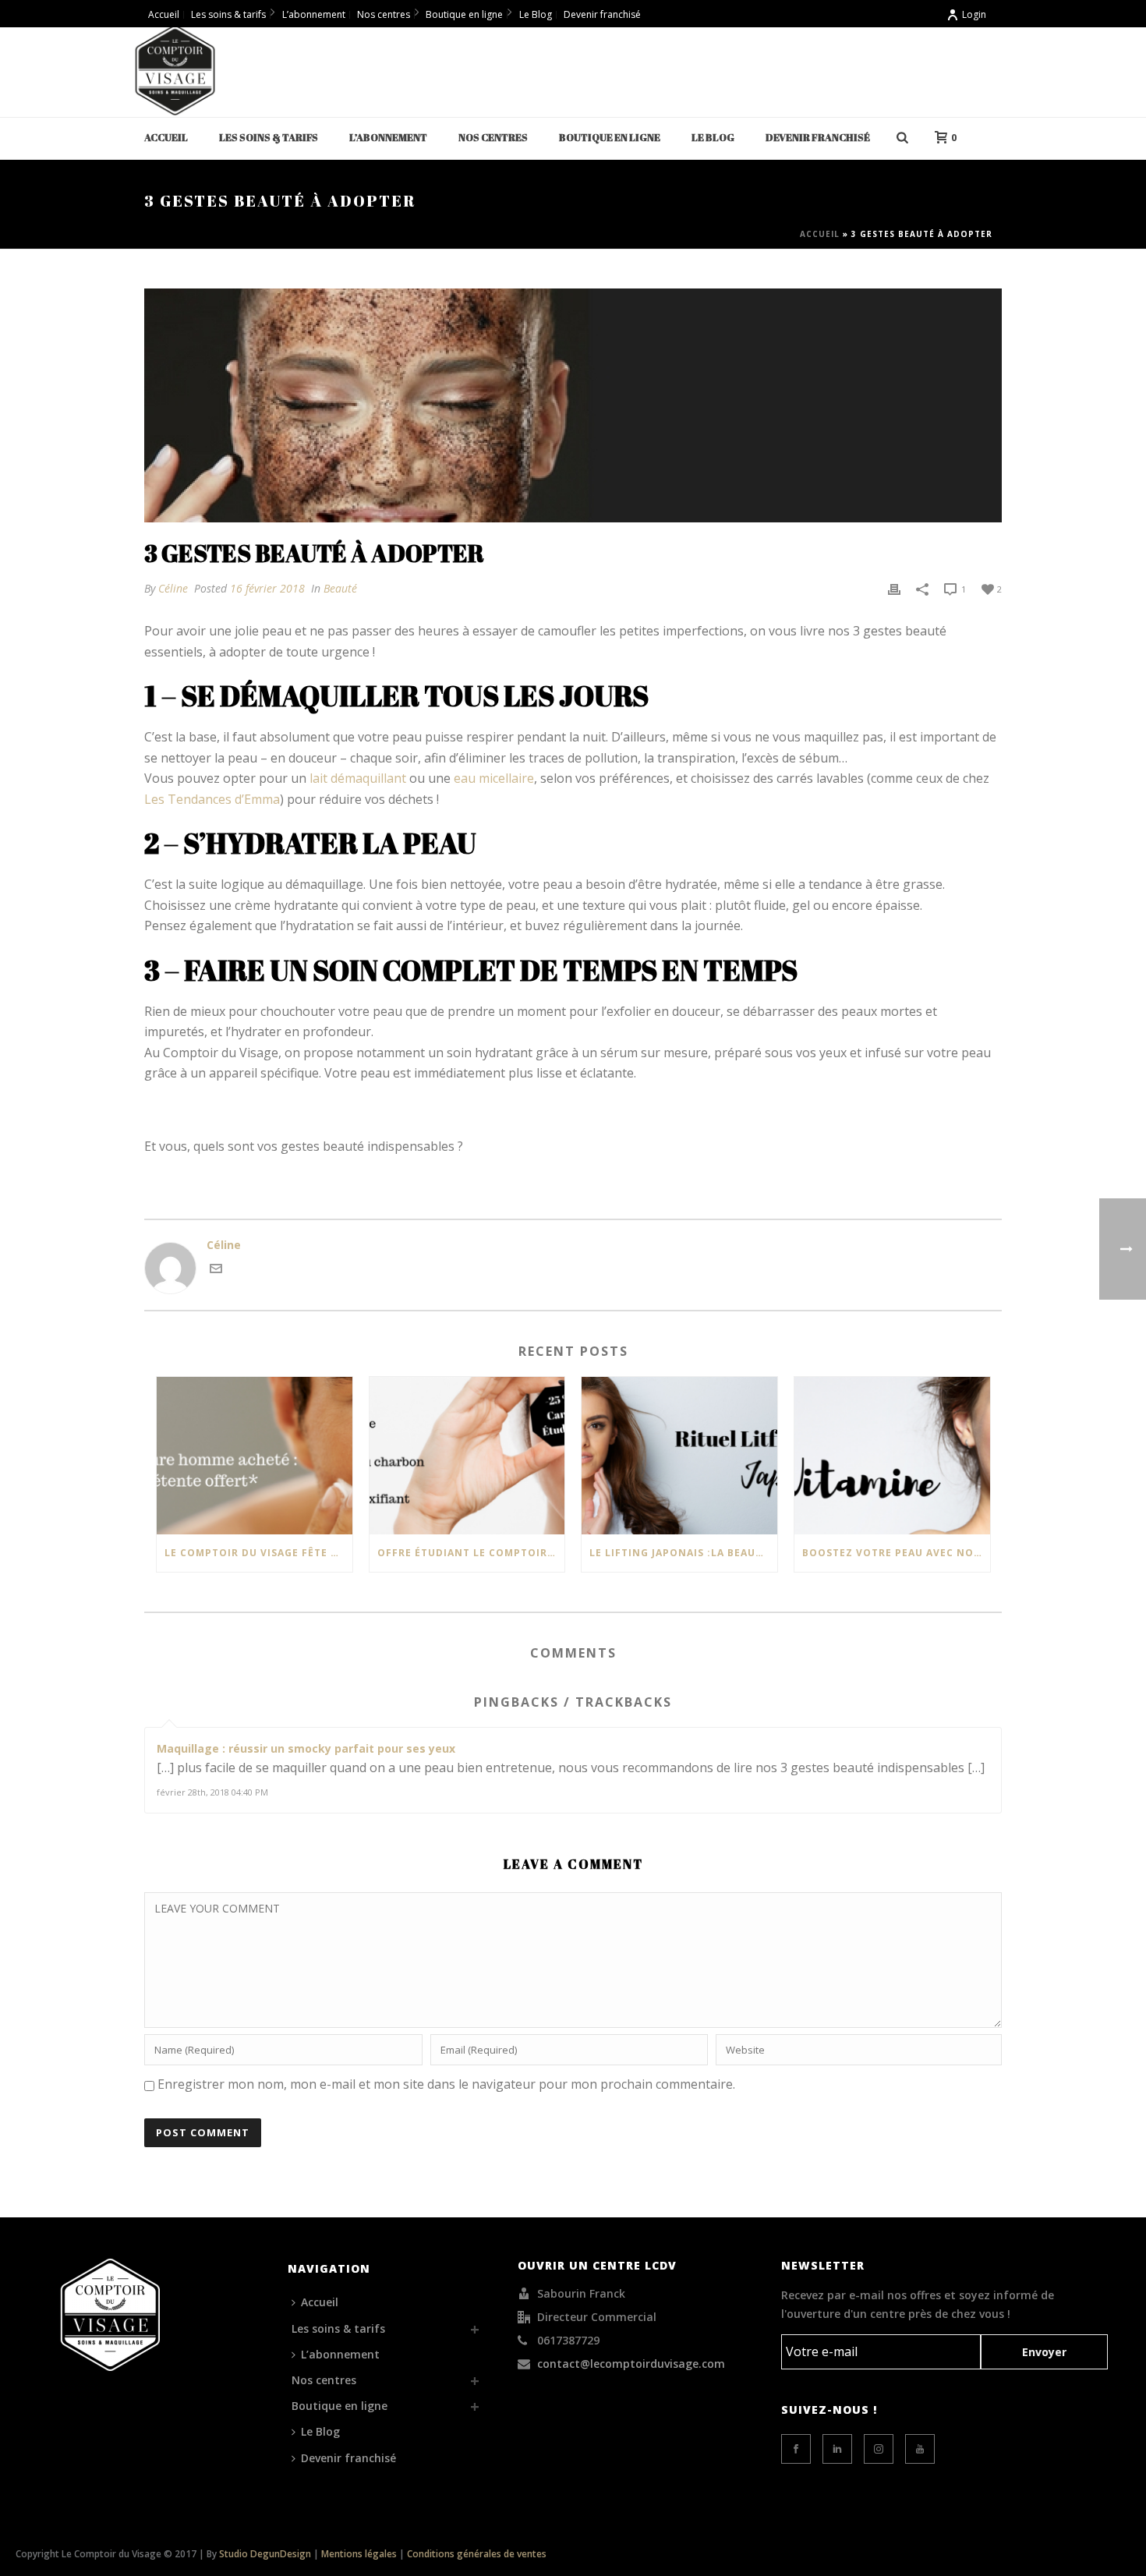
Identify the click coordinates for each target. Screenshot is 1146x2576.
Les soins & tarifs (269, 137)
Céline (173, 588)
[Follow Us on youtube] (920, 2449)
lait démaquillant (358, 778)
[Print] (894, 588)
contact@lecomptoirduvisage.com (631, 2364)
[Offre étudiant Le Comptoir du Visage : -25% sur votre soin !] (467, 1455)
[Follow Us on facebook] (796, 2449)
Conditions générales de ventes (477, 2554)
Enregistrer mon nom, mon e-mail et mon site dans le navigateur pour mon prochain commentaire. (446, 2084)
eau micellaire (494, 778)
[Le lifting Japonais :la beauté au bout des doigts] (679, 1455)
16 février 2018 (267, 588)
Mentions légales (359, 2554)
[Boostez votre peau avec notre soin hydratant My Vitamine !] (892, 1455)
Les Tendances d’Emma (212, 799)
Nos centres (493, 137)
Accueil (166, 137)
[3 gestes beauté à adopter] (573, 405)
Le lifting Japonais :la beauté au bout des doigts (683, 1553)
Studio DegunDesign (265, 2554)
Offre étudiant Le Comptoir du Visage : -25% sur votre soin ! (471, 1553)
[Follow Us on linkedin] (837, 2449)
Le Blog (713, 137)
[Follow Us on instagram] (879, 2449)
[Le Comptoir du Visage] (175, 70)
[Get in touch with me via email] (216, 1270)
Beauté (340, 588)
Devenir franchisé (818, 137)
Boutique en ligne (610, 137)
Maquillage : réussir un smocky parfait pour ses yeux (306, 1748)
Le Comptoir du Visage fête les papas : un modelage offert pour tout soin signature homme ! (258, 1553)
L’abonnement (388, 137)
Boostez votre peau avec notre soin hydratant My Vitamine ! (896, 1553)
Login (974, 14)
